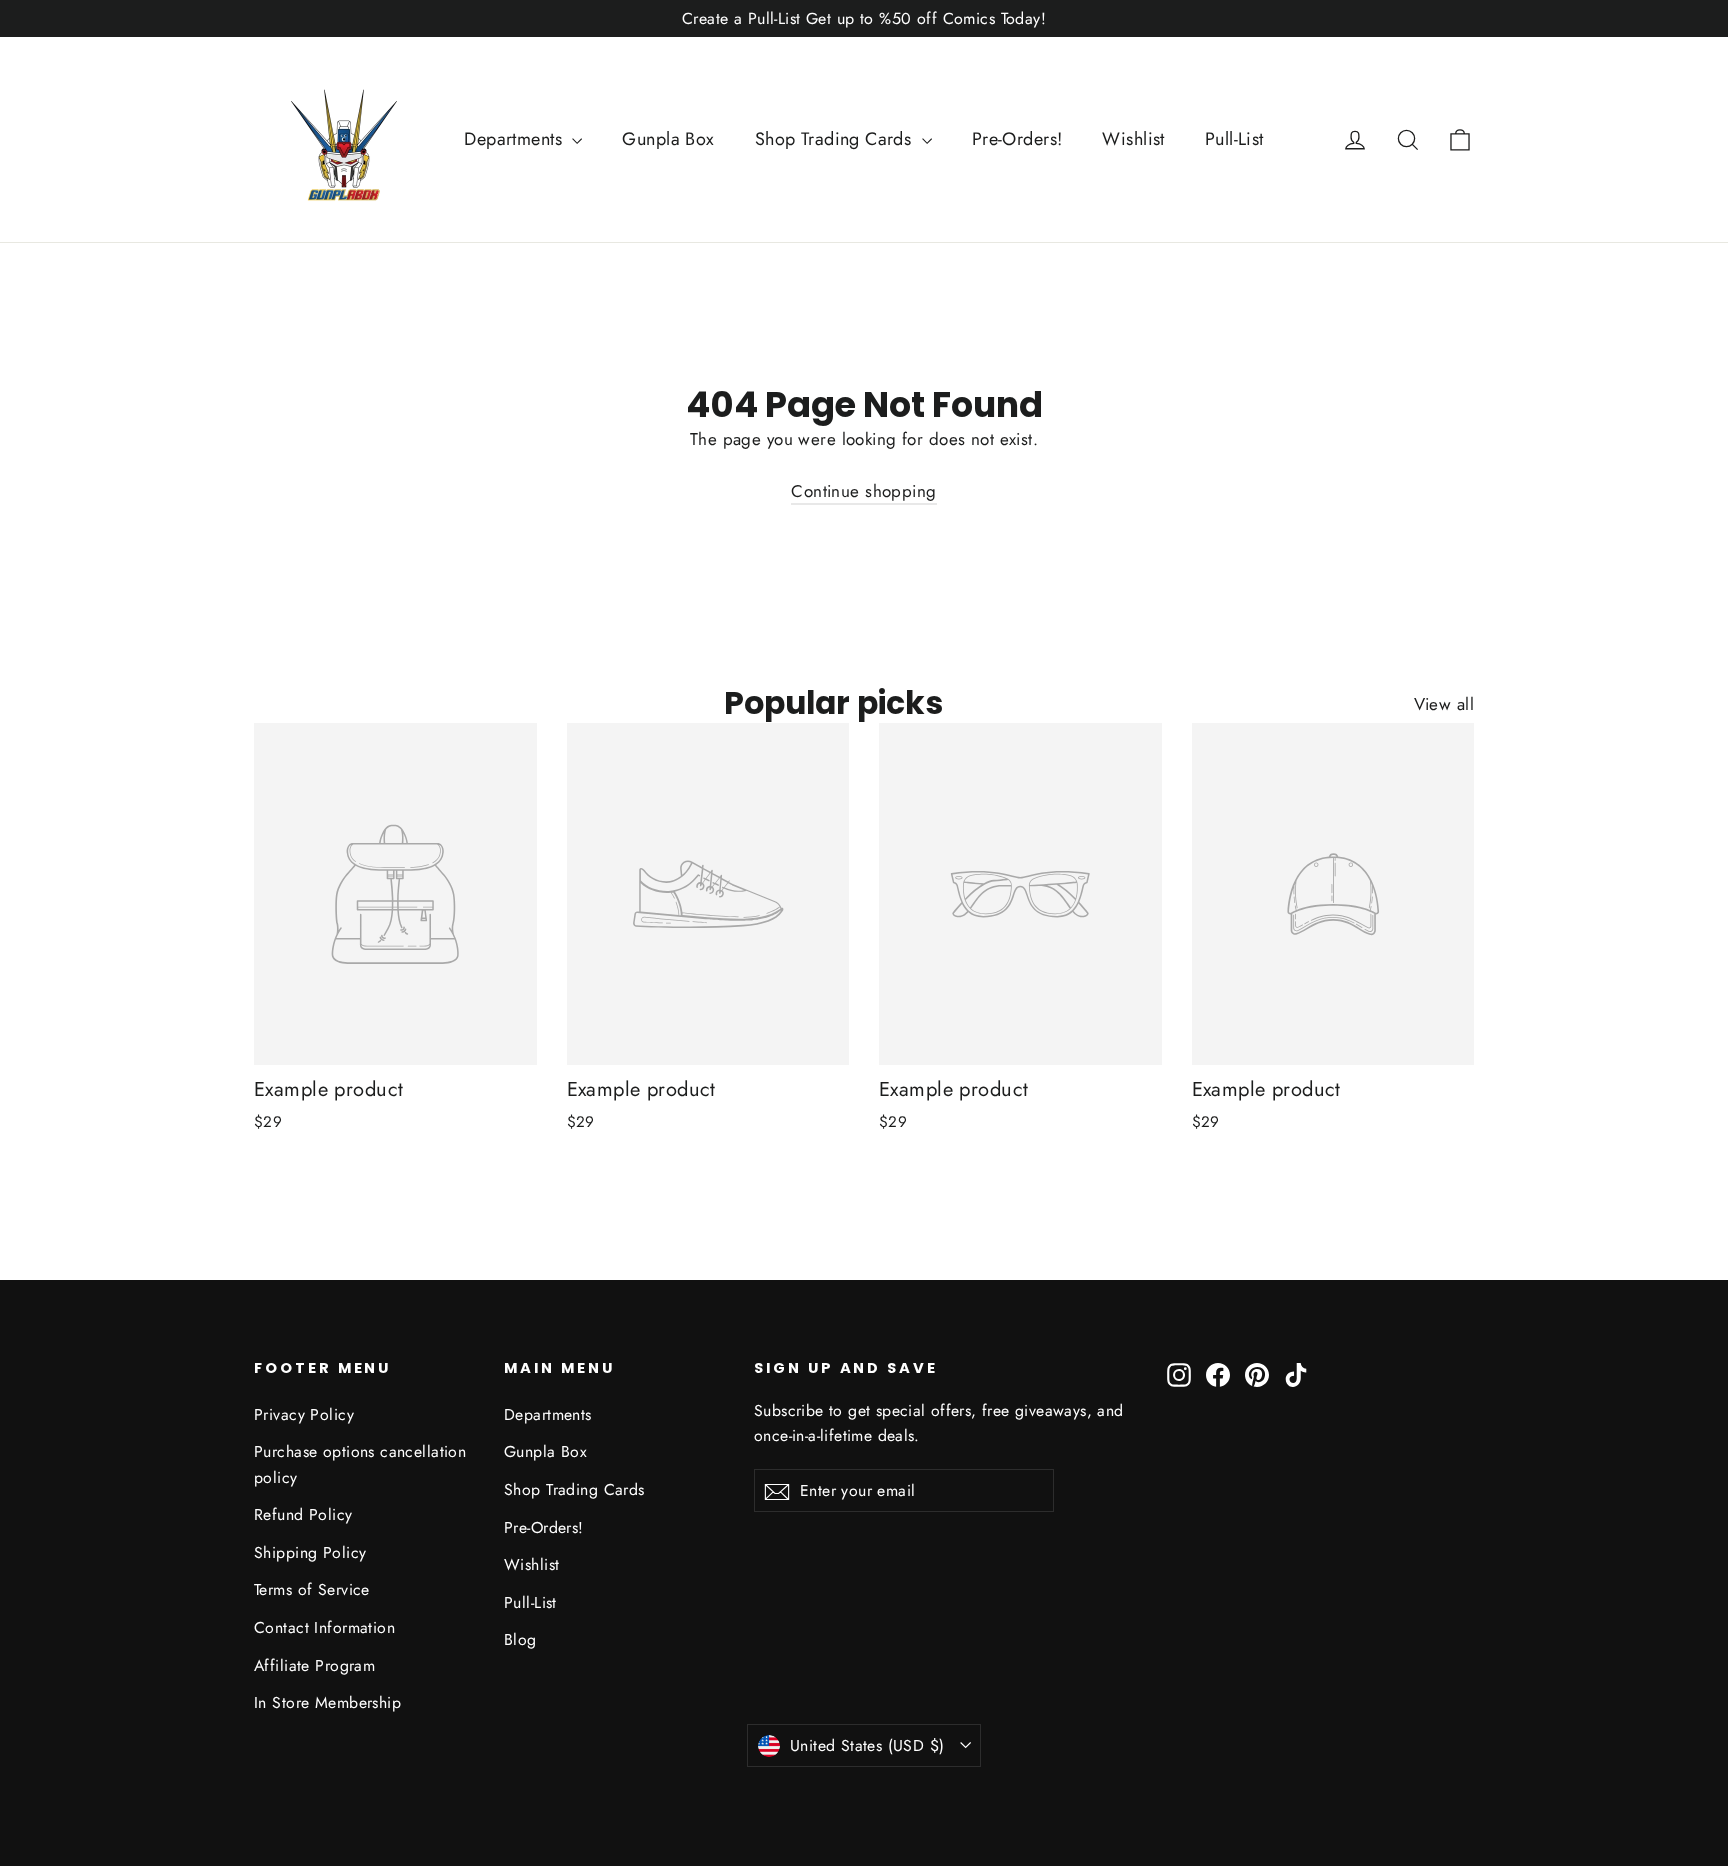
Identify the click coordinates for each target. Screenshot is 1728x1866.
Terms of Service (312, 1589)
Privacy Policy (304, 1414)
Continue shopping (863, 491)
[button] (1460, 139)
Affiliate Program (314, 1665)
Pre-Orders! (1017, 139)
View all (1444, 704)
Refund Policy (303, 1514)
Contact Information (324, 1627)
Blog (520, 1639)
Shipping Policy (310, 1552)
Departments (515, 139)
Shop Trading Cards (836, 139)
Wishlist (1133, 139)
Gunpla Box (668, 139)
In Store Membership (327, 1702)
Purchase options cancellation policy (360, 1464)
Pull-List (1234, 139)
